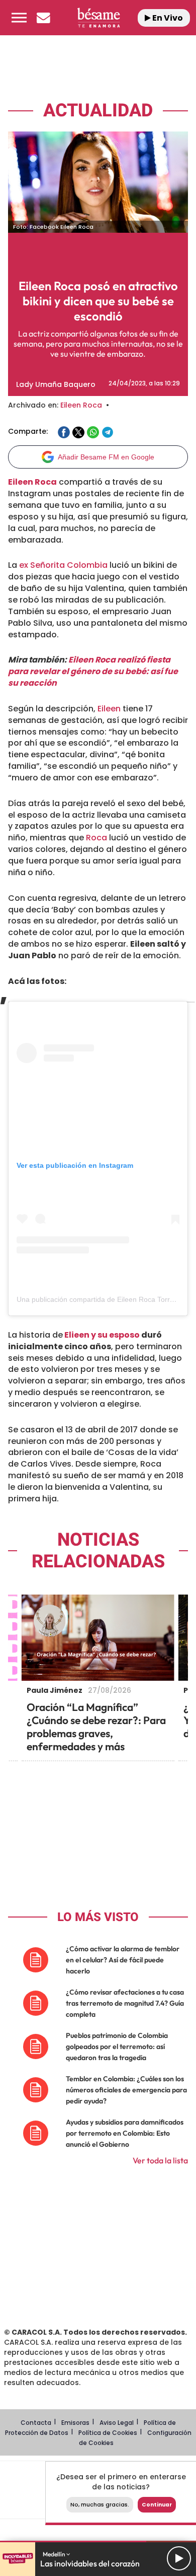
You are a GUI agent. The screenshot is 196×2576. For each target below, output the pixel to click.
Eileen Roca (81, 405)
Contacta (36, 2423)
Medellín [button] (55, 2554)
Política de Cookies (108, 2433)
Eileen (108, 709)
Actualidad (98, 111)
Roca (96, 838)
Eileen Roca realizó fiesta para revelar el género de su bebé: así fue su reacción (93, 671)
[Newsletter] (43, 18)
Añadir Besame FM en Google (106, 457)
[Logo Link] (98, 18)
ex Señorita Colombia (63, 565)
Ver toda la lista (160, 2160)
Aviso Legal (117, 2423)
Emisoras (75, 2423)
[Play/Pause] (179, 2558)
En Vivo (167, 18)
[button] (19, 18)
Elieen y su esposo (101, 1335)
